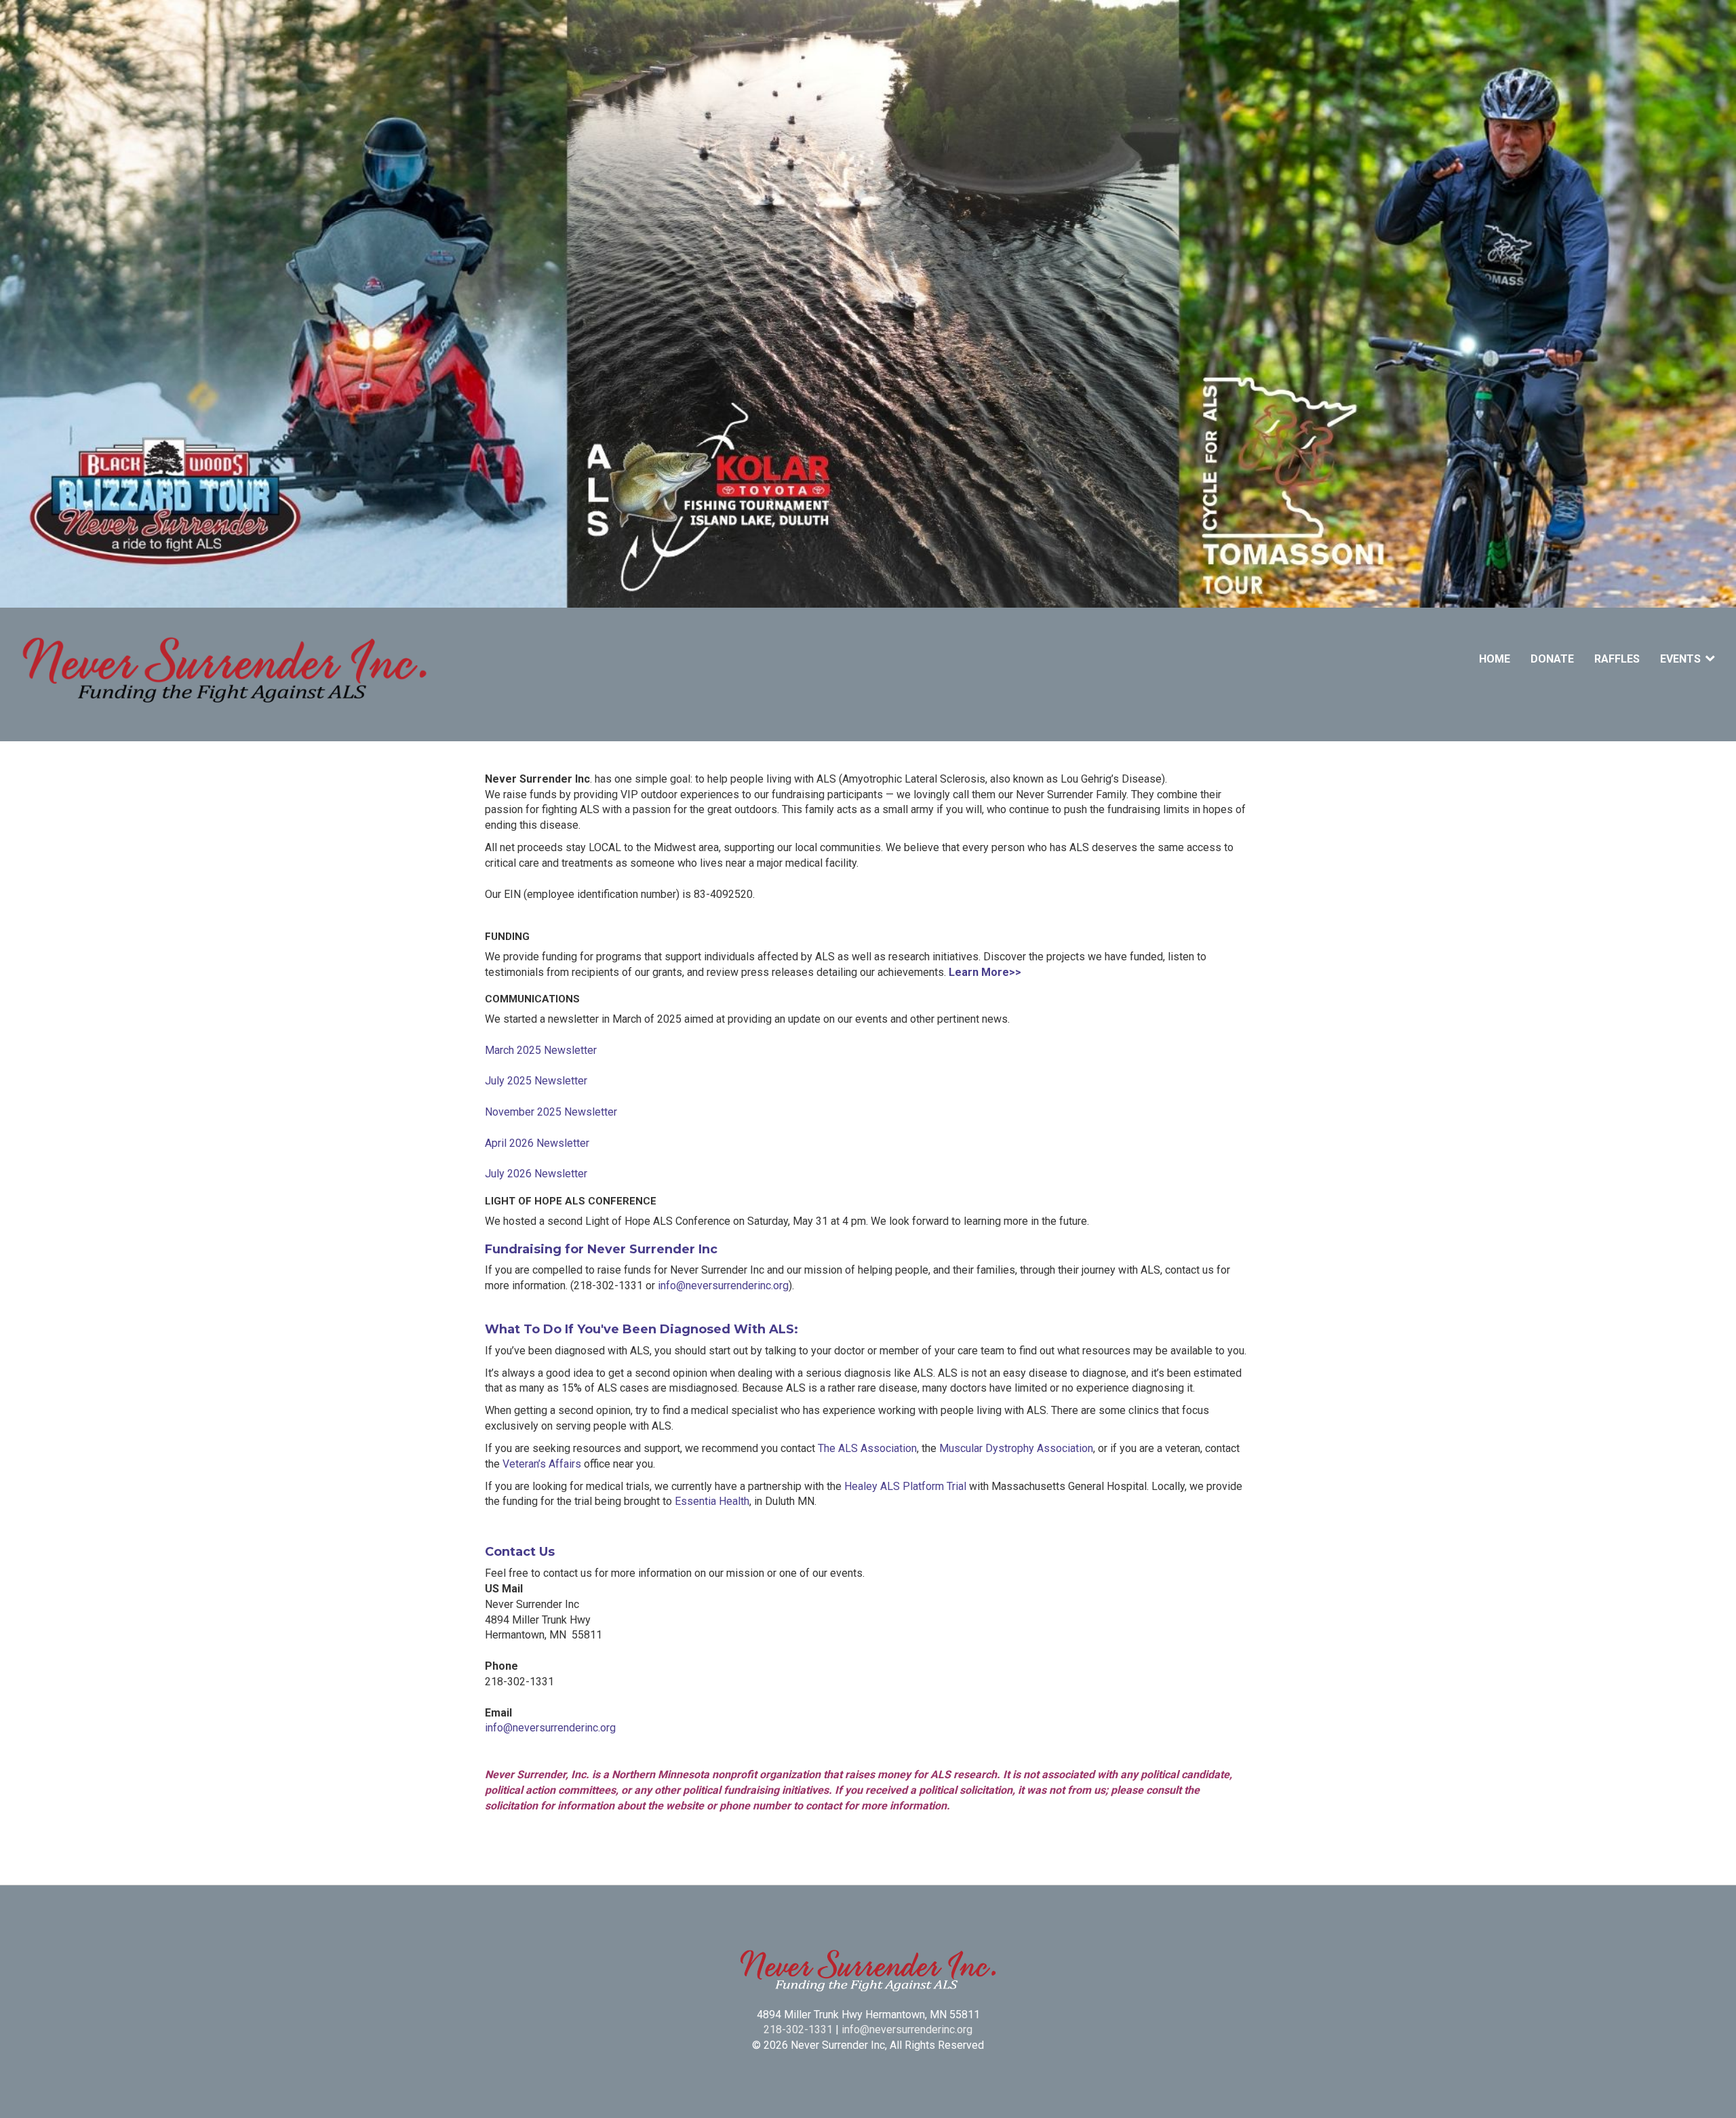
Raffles (1617, 659)
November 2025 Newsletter (551, 1112)
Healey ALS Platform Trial (905, 1486)
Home (1495, 659)
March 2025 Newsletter (541, 1050)
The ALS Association (867, 1448)
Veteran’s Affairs (542, 1464)
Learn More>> (985, 972)
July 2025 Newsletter (536, 1081)
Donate (1552, 659)
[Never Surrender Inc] (225, 674)
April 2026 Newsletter (537, 1143)
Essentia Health (712, 1501)
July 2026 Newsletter (536, 1174)
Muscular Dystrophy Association (1016, 1448)
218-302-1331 (798, 2029)
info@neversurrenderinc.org (723, 1286)
